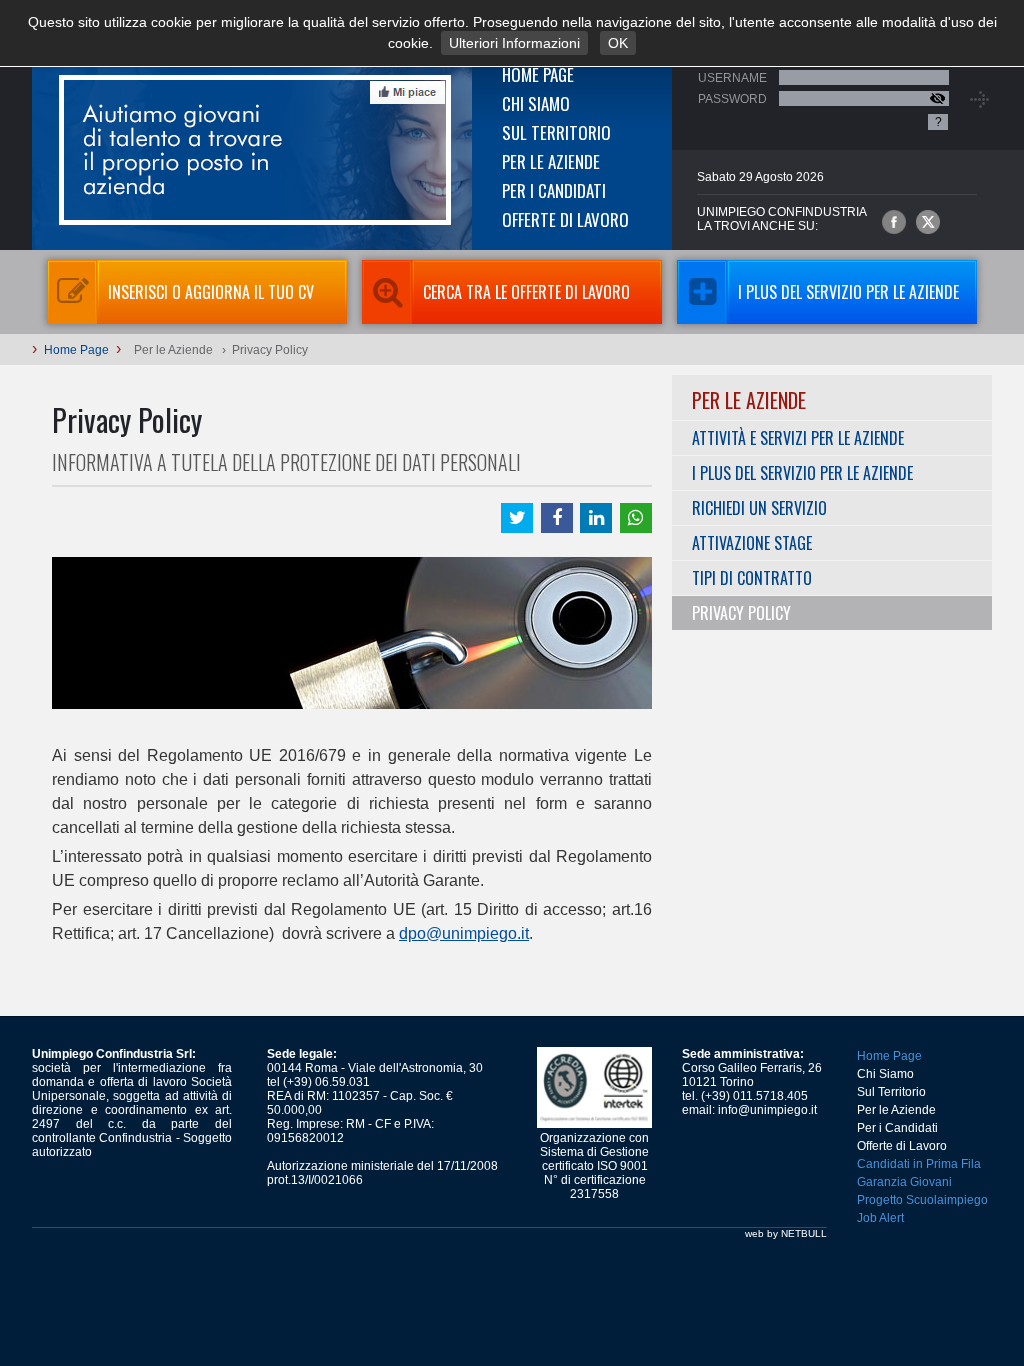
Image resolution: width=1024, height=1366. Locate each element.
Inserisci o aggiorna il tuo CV (211, 292)
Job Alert (880, 1218)
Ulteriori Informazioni (514, 43)
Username (732, 78)
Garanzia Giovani (904, 1182)
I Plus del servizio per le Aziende (802, 473)
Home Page (538, 74)
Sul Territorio (556, 132)
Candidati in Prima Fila (919, 1164)
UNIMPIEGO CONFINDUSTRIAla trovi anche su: (782, 219)
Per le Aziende (551, 161)
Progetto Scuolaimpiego (922, 1200)
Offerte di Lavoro (565, 219)
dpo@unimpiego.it (464, 933)
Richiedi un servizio (759, 508)
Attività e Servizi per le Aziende (798, 438)
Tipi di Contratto (752, 578)
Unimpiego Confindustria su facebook (894, 222)
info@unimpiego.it (767, 1110)
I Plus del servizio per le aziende (848, 292)
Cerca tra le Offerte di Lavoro (526, 292)
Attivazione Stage (752, 543)
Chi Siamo (536, 103)
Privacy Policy (741, 613)
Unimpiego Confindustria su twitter (928, 222)
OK (618, 43)
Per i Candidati (554, 190)
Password (732, 99)
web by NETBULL (786, 1233)
